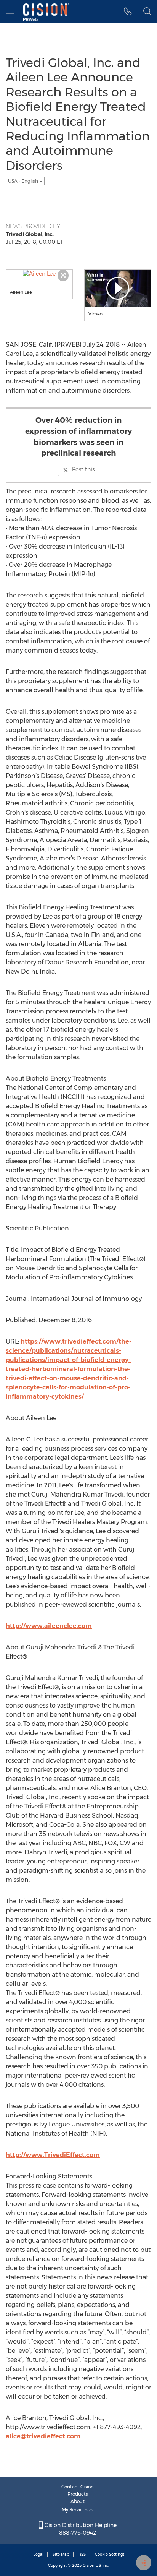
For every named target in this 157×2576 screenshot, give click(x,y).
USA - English (24, 181)
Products (78, 2494)
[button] (128, 11)
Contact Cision (78, 2487)
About (78, 2501)
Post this (83, 469)
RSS (82, 2554)
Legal (38, 2554)
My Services (75, 2510)
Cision (89, 2565)
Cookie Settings (110, 2554)
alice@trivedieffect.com (43, 2436)
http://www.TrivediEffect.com (53, 2155)
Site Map (61, 2554)
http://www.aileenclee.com (49, 1626)
